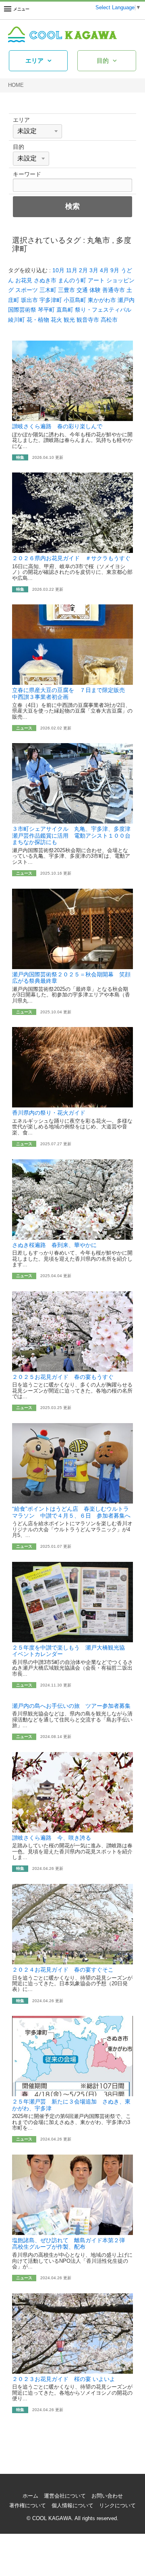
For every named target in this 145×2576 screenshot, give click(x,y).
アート (96, 280)
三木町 (48, 290)
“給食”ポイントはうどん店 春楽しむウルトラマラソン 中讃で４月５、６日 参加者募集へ (71, 1512)
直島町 (65, 310)
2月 (83, 270)
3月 (94, 270)
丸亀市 (98, 240)
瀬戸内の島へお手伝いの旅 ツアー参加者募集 (71, 1706)
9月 (115, 270)
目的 (103, 61)
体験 (95, 290)
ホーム (30, 2496)
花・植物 (38, 320)
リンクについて (117, 2506)
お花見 (24, 280)
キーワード (27, 174)
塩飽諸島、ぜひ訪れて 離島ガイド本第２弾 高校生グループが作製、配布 (71, 2244)
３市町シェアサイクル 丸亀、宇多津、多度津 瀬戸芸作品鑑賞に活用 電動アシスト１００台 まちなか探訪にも (74, 835)
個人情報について (72, 2506)
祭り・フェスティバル (103, 310)
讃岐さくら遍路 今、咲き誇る (52, 1838)
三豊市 (66, 290)
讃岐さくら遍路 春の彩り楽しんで (57, 426)
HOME (16, 85)
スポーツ (27, 290)
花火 (56, 320)
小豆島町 (75, 300)
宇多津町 (51, 300)
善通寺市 (114, 290)
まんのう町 (72, 280)
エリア (34, 61)
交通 (82, 290)
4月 (104, 270)
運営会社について (65, 2496)
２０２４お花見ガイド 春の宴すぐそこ (63, 1970)
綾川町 (17, 320)
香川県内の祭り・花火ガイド (49, 1113)
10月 (58, 270)
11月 (72, 270)
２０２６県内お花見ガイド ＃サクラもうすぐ (71, 558)
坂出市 (29, 300)
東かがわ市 (102, 300)
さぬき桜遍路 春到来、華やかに (54, 1245)
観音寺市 (88, 320)
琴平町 (46, 310)
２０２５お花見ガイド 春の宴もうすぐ (63, 1377)
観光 (69, 320)
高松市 (109, 320)
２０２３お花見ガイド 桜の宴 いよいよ (64, 2379)
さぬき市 (45, 280)
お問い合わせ (107, 2496)
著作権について (28, 2506)
